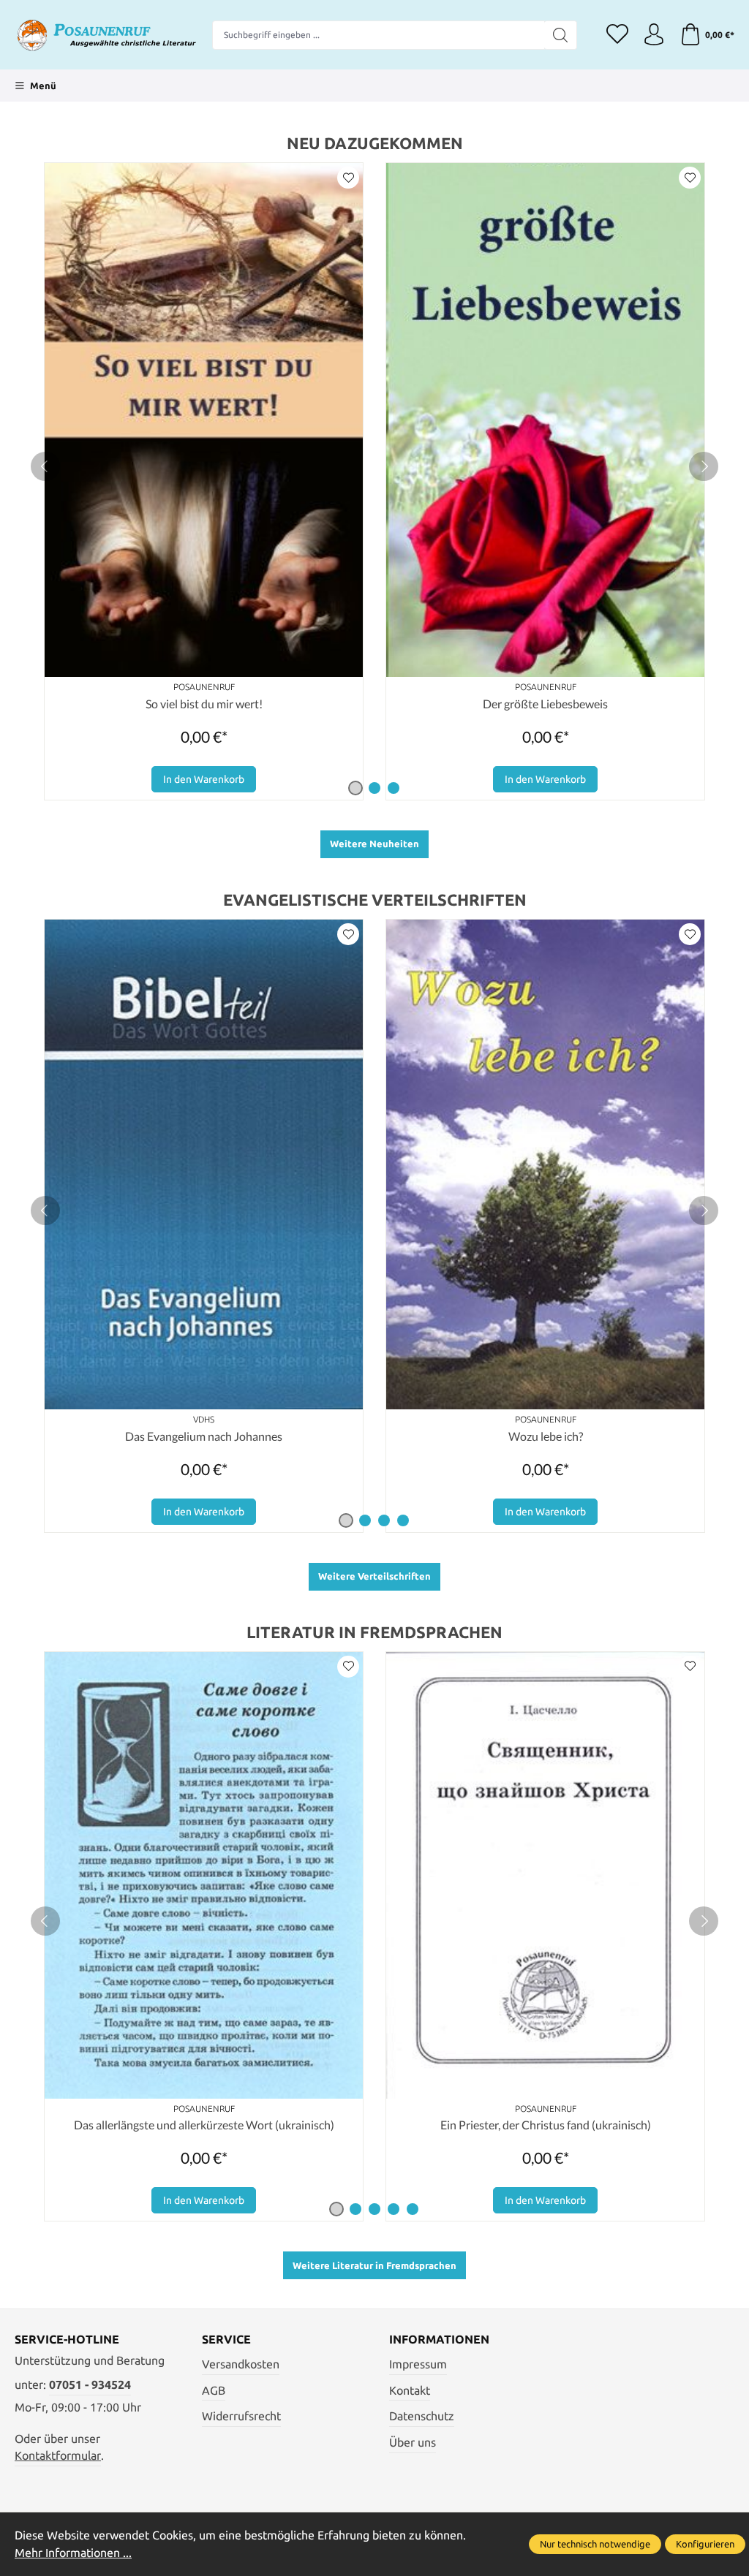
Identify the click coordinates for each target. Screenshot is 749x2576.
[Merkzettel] (617, 35)
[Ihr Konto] (654, 35)
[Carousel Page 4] (403, 1520)
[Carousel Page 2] (374, 788)
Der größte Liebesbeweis (545, 704)
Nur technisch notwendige (595, 2544)
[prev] (45, 466)
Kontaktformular (58, 2456)
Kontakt (410, 2391)
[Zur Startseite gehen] (106, 35)
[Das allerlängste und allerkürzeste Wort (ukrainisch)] (204, 1875)
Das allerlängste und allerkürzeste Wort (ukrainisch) (204, 2125)
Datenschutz (422, 2416)
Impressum (418, 2364)
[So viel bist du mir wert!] (204, 420)
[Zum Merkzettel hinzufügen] (348, 178)
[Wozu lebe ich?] (545, 1164)
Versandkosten (241, 2364)
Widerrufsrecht (241, 2416)
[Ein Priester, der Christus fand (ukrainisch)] (545, 1875)
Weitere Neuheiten (374, 844)
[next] (704, 466)
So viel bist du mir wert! (204, 704)
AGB (214, 2391)
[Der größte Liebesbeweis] (545, 420)
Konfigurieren (705, 2544)
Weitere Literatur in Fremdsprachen (374, 2265)
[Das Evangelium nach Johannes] (204, 1164)
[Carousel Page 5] (413, 2209)
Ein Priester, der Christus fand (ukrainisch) (546, 2125)
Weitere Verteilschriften (374, 1576)
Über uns (413, 2443)
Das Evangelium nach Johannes (204, 1436)
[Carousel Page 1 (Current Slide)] (355, 788)
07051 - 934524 (90, 2385)
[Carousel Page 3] (394, 788)
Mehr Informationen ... (73, 2553)
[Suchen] (561, 35)
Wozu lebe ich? (546, 1436)
